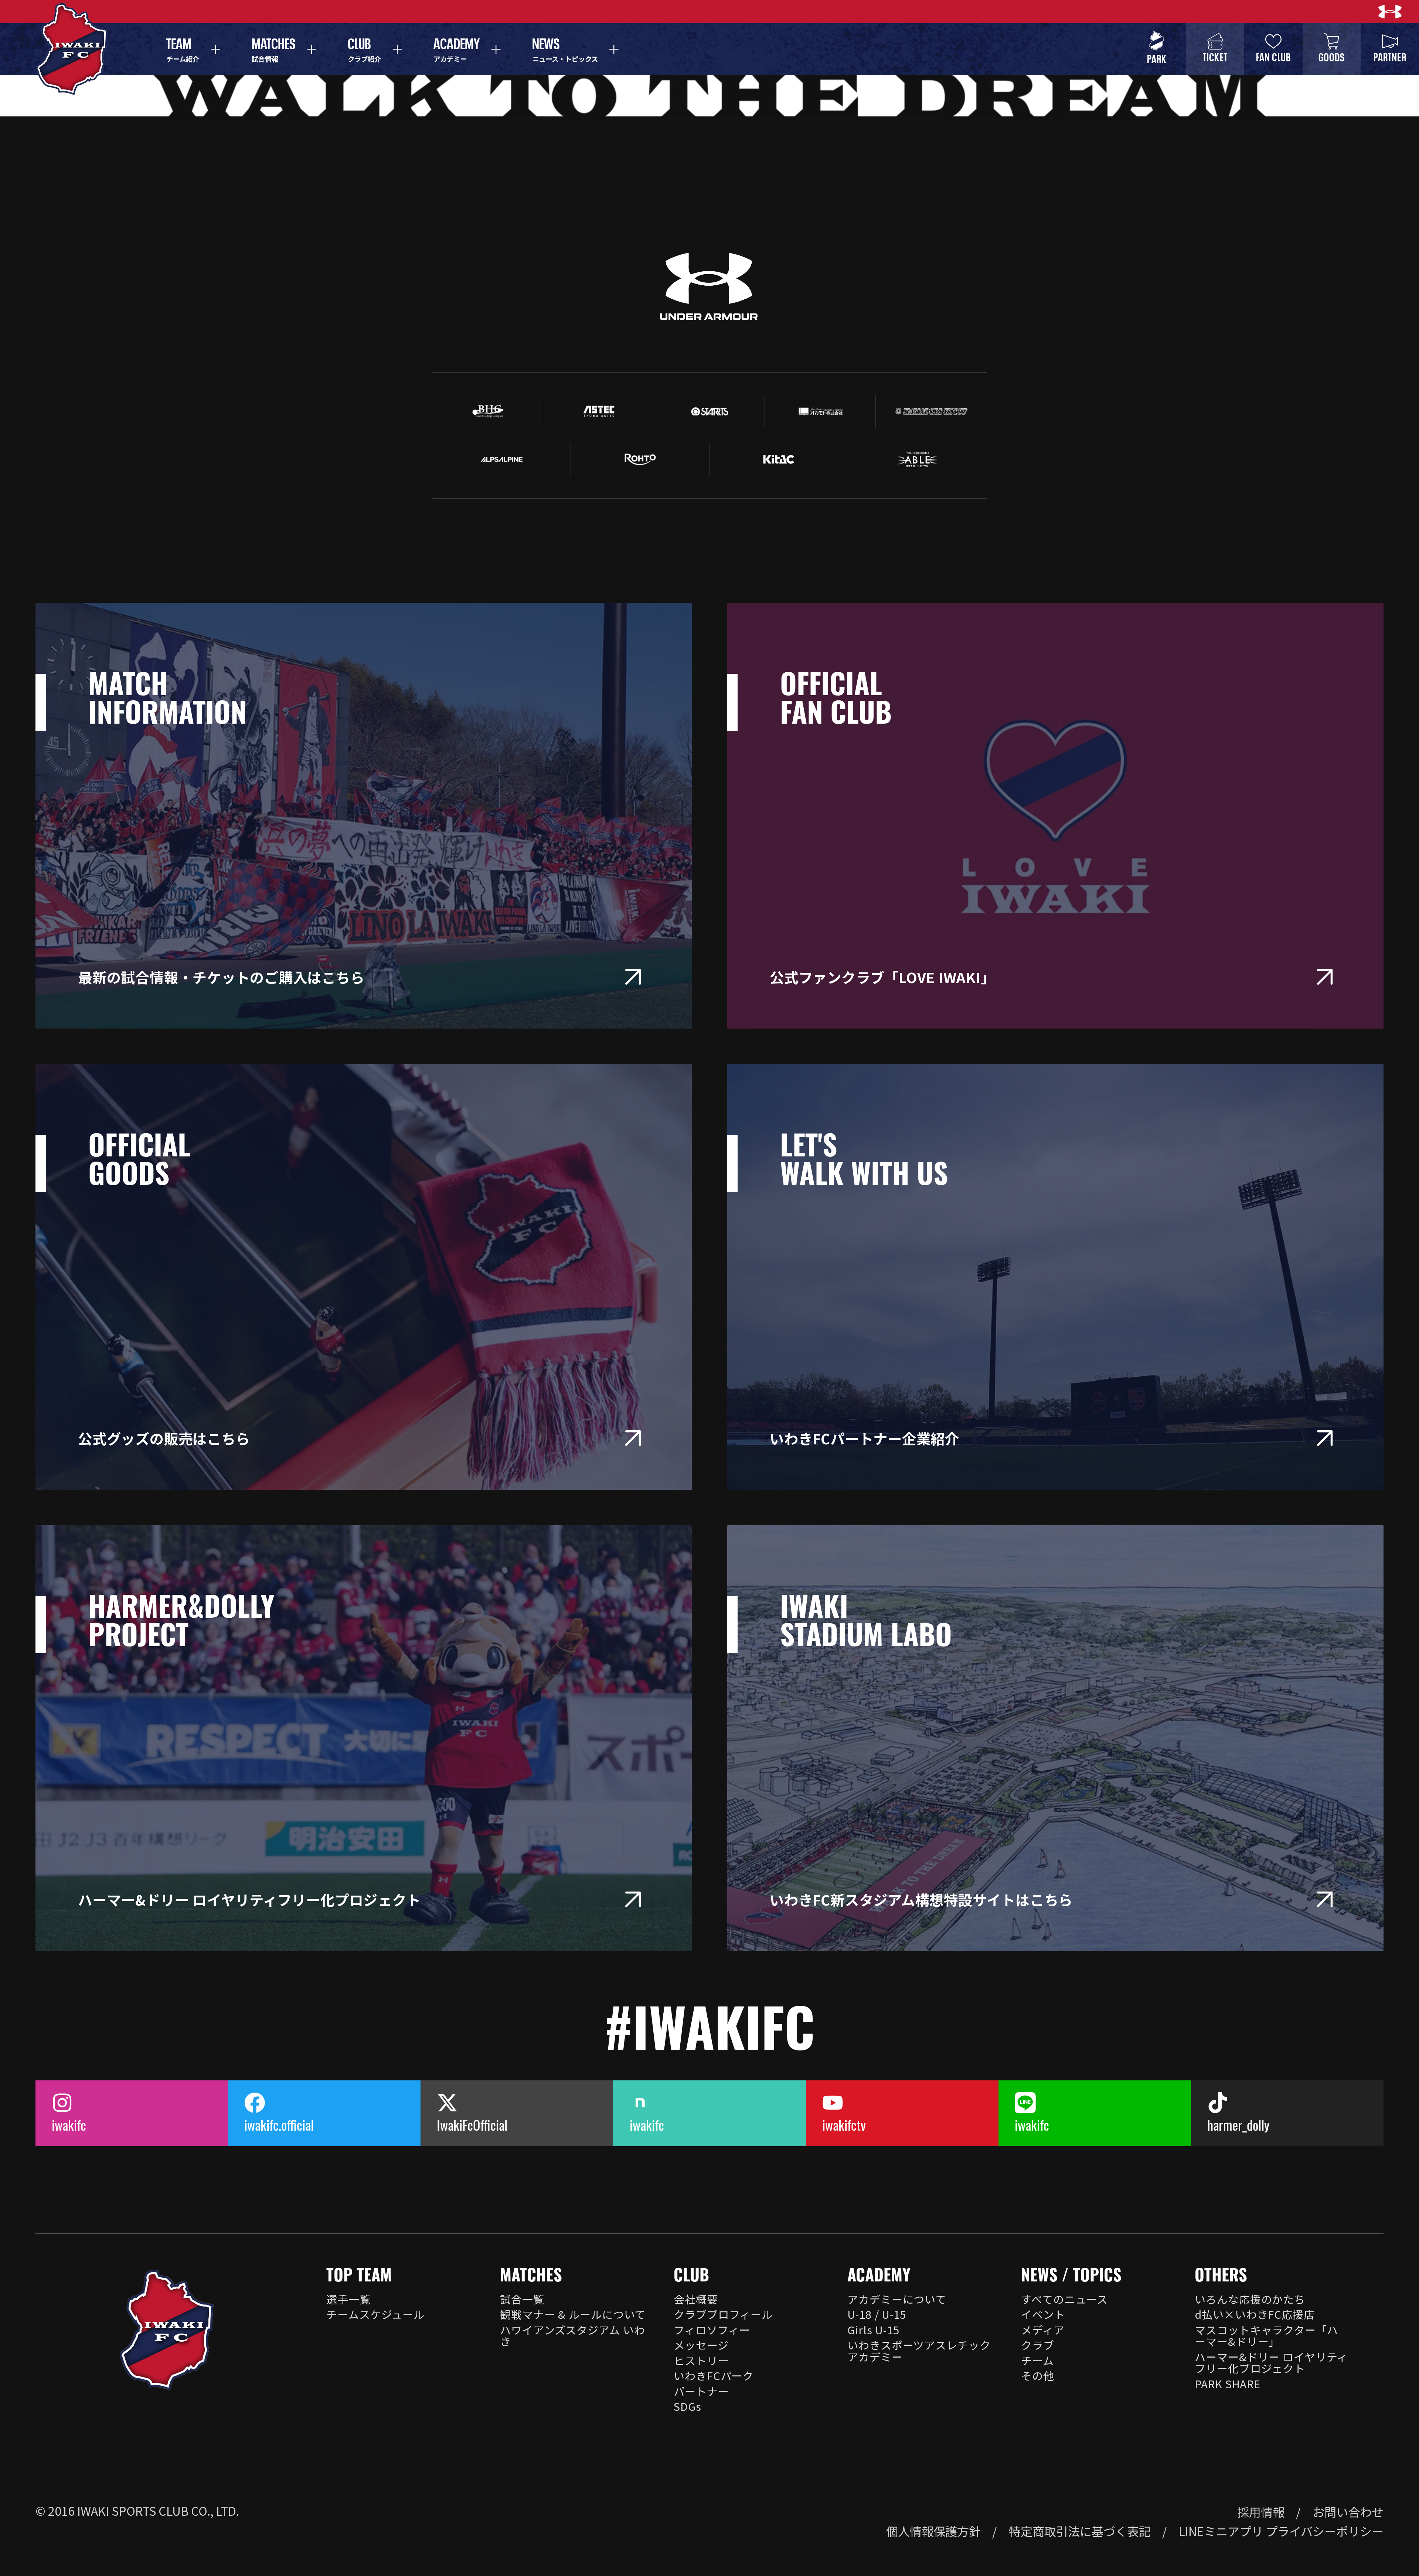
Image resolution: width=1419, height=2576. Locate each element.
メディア (1043, 2329)
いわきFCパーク (714, 2375)
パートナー (701, 2391)
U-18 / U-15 (877, 2314)
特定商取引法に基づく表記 (1080, 2531)
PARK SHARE (1228, 2383)
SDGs (687, 2406)
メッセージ (701, 2345)
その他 (1038, 2375)
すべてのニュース (1064, 2299)
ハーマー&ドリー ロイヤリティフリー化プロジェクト (1271, 2362)
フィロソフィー (712, 2329)
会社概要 (696, 2299)
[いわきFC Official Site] (167, 2330)
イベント (1043, 2314)
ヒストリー (701, 2360)
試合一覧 (522, 2299)
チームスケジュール (375, 2314)
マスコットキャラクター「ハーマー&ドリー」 (1266, 2335)
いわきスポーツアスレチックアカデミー (919, 2351)
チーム (1037, 2360)
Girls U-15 (873, 2329)
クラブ (1038, 2345)
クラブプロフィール (723, 2314)
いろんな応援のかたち (1250, 2299)
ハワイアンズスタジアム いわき (572, 2335)
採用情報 (1261, 2512)
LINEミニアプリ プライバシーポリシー (1281, 2531)
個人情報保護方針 (933, 2531)
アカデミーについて (897, 2299)
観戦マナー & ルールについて (573, 2314)
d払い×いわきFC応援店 (1255, 2314)
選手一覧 (348, 2299)
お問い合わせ (1348, 2512)
